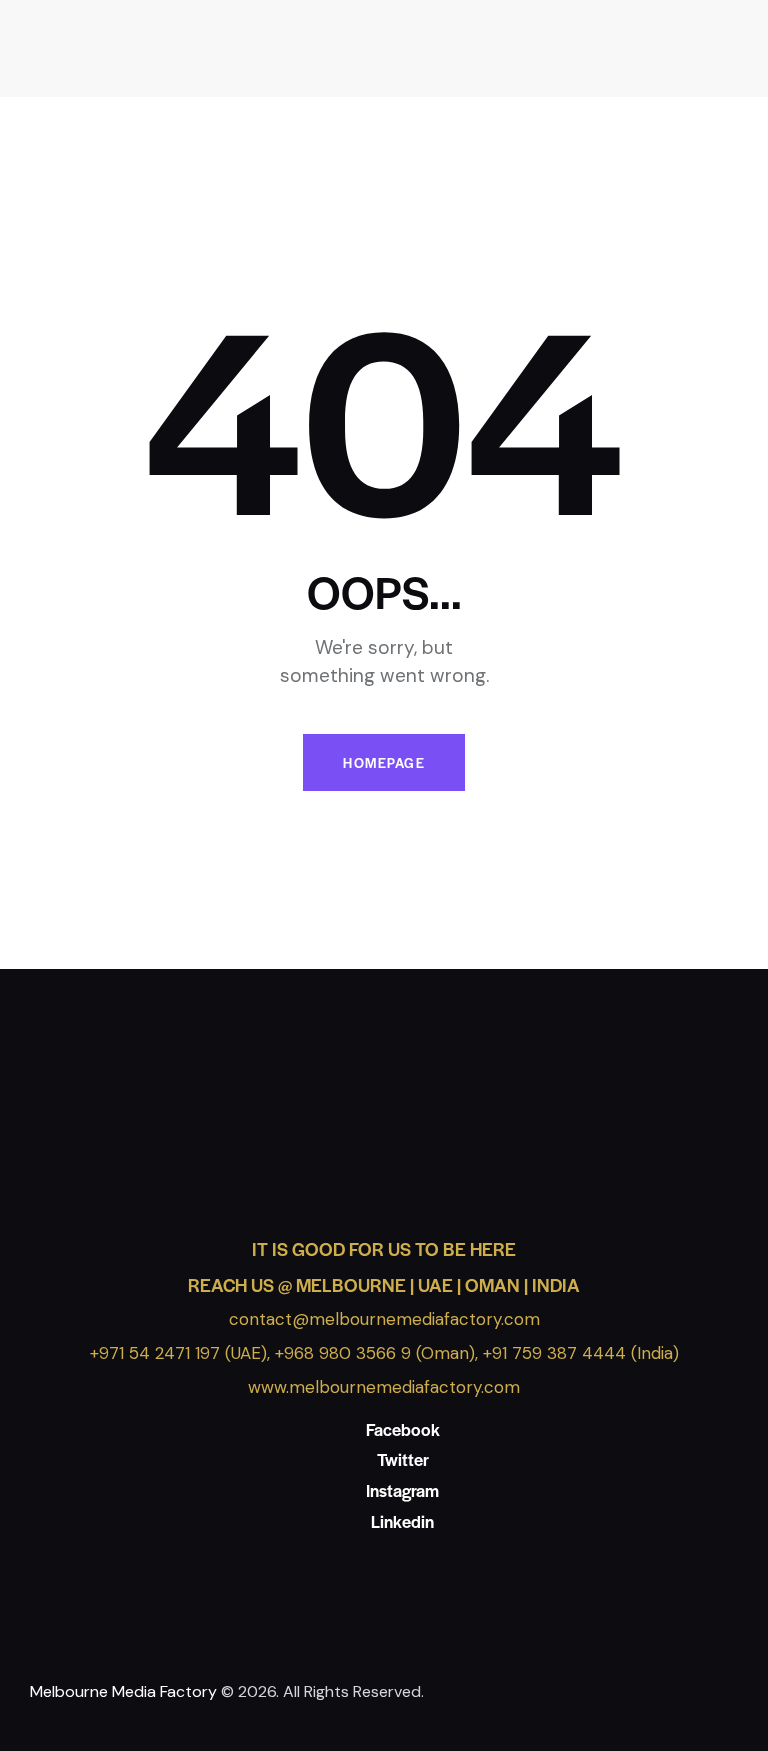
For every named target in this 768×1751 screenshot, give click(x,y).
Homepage (384, 762)
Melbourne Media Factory (123, 1691)
